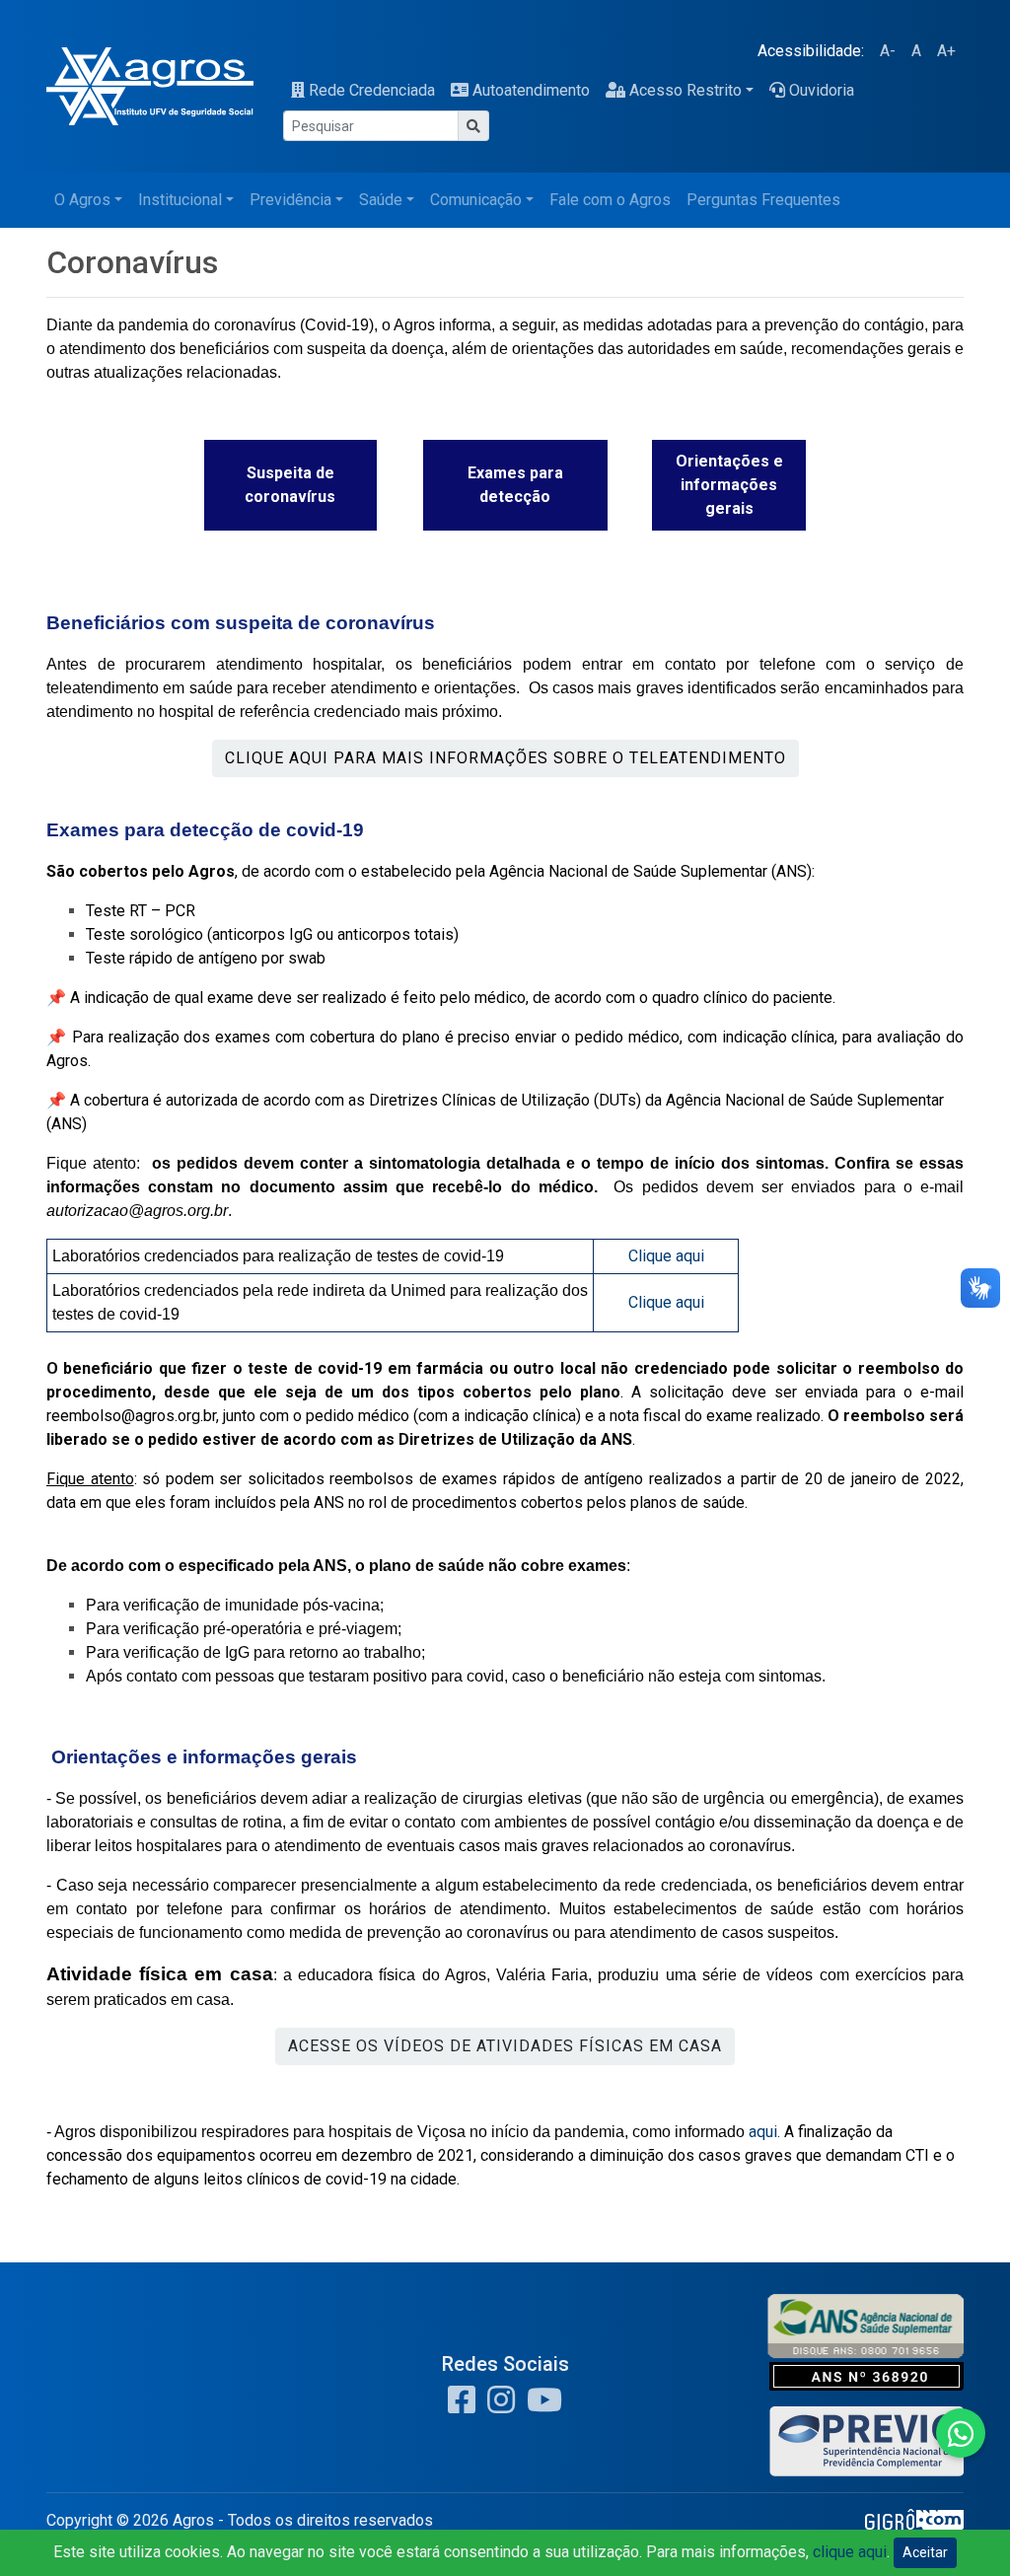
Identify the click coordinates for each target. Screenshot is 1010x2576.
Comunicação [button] (476, 200)
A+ (946, 51)
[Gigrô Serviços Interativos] (914, 2526)
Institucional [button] (180, 200)
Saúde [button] (381, 200)
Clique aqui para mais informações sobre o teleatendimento (505, 758)
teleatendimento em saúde (140, 688)
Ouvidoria (822, 90)
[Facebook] (462, 2406)
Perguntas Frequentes (763, 200)
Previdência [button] (290, 200)
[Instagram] (497, 2406)
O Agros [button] (82, 200)
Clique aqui (666, 1256)
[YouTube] (541, 2406)
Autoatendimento (531, 90)
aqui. (766, 2132)
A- (888, 51)
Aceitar (925, 2552)
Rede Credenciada (372, 90)
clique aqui (850, 2552)
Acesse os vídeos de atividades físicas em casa (505, 2046)
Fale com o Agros (610, 200)
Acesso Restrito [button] (685, 90)
